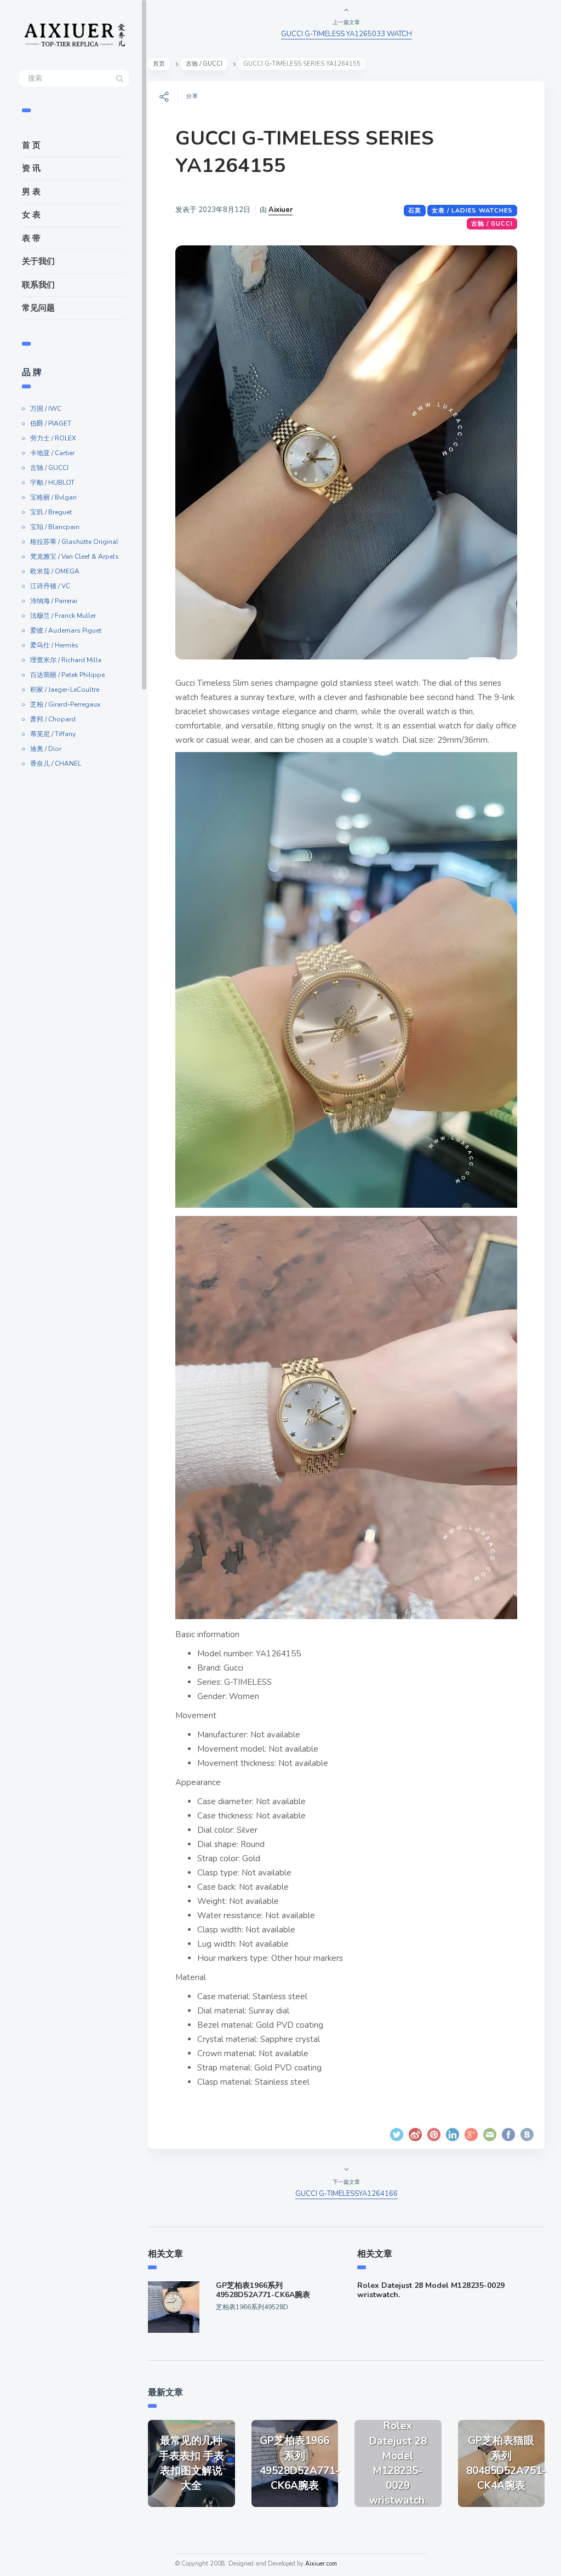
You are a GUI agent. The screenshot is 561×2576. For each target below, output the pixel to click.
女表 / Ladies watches (472, 211)
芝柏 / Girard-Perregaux (65, 704)
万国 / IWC (46, 409)
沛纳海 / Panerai (54, 601)
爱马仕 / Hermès (54, 645)
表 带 (31, 238)
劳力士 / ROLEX (53, 438)
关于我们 (38, 261)
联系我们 (38, 285)
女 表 (31, 215)
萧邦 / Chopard (53, 719)
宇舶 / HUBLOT (52, 483)
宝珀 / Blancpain (55, 527)
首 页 (31, 145)
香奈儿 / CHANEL (56, 764)
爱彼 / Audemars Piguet (66, 630)
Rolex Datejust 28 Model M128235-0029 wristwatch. (431, 2290)
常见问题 (38, 308)
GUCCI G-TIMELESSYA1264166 (347, 2194)
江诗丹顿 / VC (50, 586)
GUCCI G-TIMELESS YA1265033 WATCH (347, 34)
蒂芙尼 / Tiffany (53, 734)
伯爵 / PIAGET (51, 423)
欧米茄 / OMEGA (55, 571)
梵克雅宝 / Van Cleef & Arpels (75, 556)
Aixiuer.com (321, 2564)
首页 (159, 64)
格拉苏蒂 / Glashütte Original (74, 542)
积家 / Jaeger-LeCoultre (65, 690)
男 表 (31, 192)
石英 (415, 211)
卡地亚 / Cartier (52, 453)
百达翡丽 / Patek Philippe (67, 675)
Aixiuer (280, 210)
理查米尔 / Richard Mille (66, 660)
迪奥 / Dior (46, 749)
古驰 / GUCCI (49, 468)
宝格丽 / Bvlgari (53, 497)
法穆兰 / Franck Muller (63, 616)
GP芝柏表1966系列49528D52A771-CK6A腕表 (263, 2290)
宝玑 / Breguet (51, 512)
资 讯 (31, 168)
